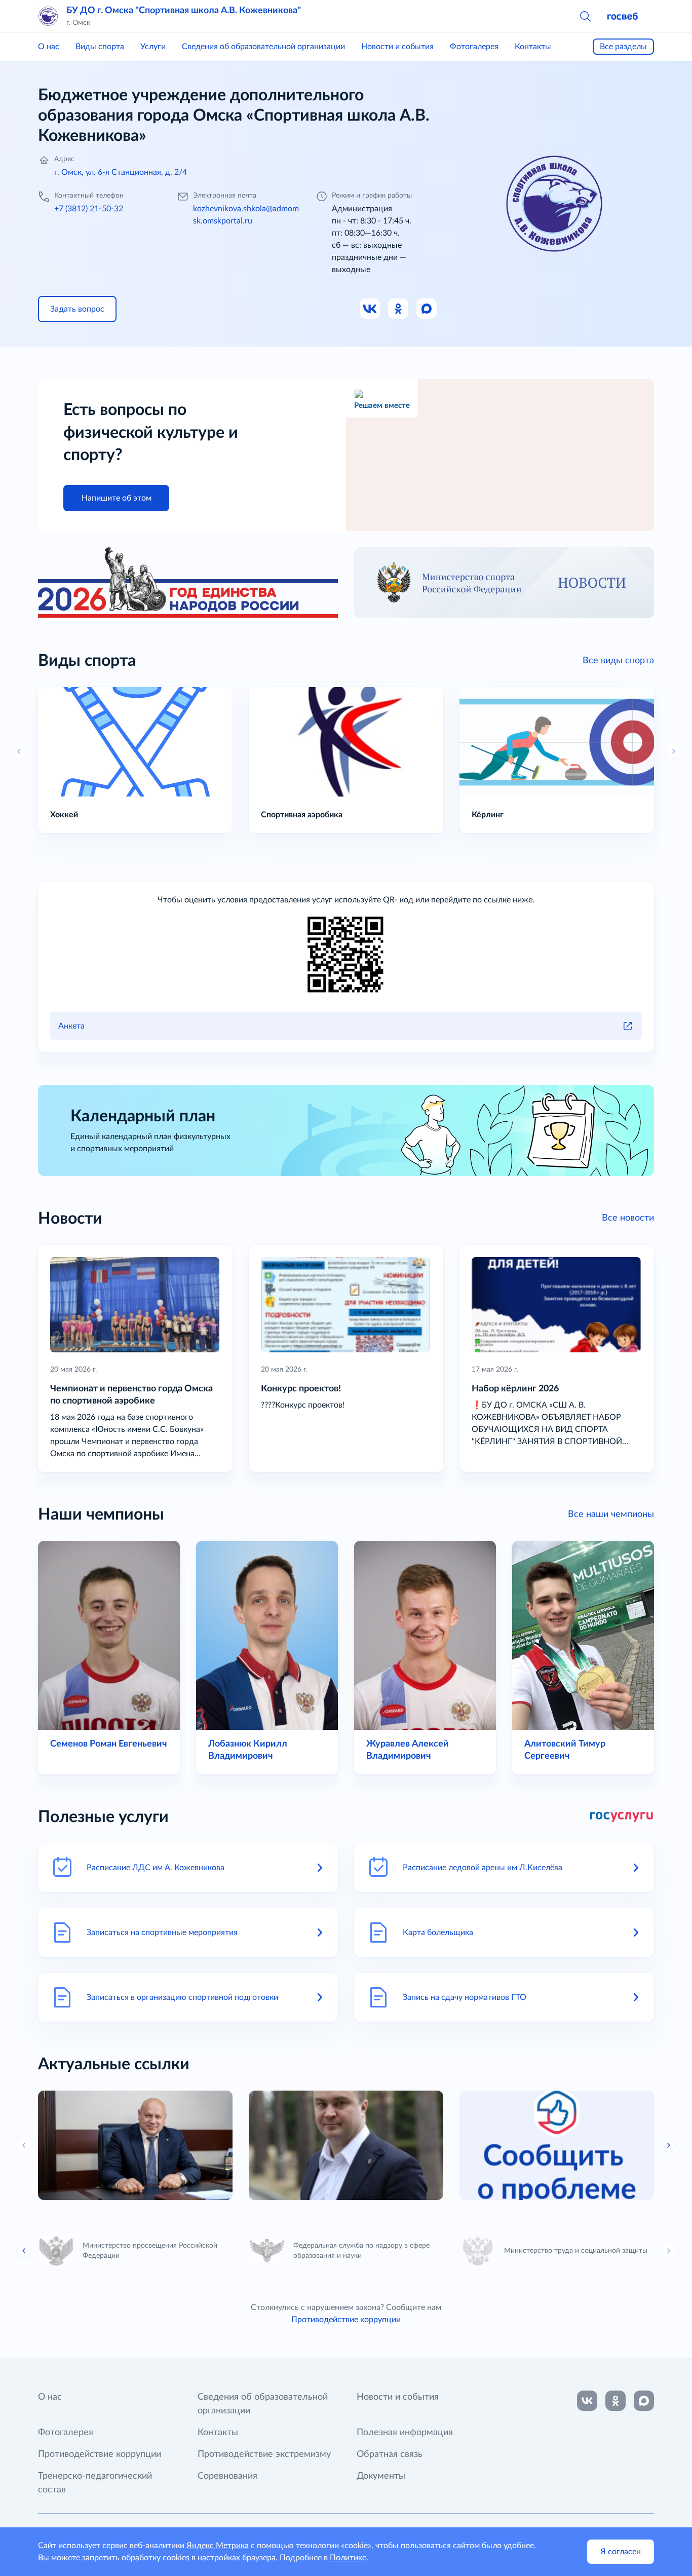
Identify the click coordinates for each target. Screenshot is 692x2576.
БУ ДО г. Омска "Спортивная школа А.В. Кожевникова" (184, 11)
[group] (135, 2145)
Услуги (153, 47)
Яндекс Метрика (218, 2546)
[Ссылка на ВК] (370, 309)
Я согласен (621, 2552)
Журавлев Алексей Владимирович (408, 1750)
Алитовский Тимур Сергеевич (565, 1750)
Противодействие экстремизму (264, 2454)
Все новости (628, 1218)
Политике (348, 2558)
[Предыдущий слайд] (24, 2145)
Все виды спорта (618, 661)
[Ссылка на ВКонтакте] (587, 2401)
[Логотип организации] (48, 16)
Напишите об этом (117, 498)
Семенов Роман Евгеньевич (108, 1744)
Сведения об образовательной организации (263, 47)
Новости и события (397, 47)
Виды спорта (100, 47)
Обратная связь (390, 2454)
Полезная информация (405, 2433)
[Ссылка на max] (644, 2401)
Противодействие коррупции (346, 2320)
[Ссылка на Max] (427, 309)
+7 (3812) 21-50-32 (89, 209)
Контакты (533, 47)
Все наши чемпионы (611, 1514)
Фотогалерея (474, 47)
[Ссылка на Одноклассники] (399, 309)
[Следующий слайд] (668, 2251)
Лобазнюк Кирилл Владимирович (248, 1750)
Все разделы (623, 47)
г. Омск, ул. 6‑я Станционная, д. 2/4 (121, 172)
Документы (381, 2476)
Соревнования (227, 2476)
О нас (49, 47)
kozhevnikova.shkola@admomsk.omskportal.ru (246, 215)
